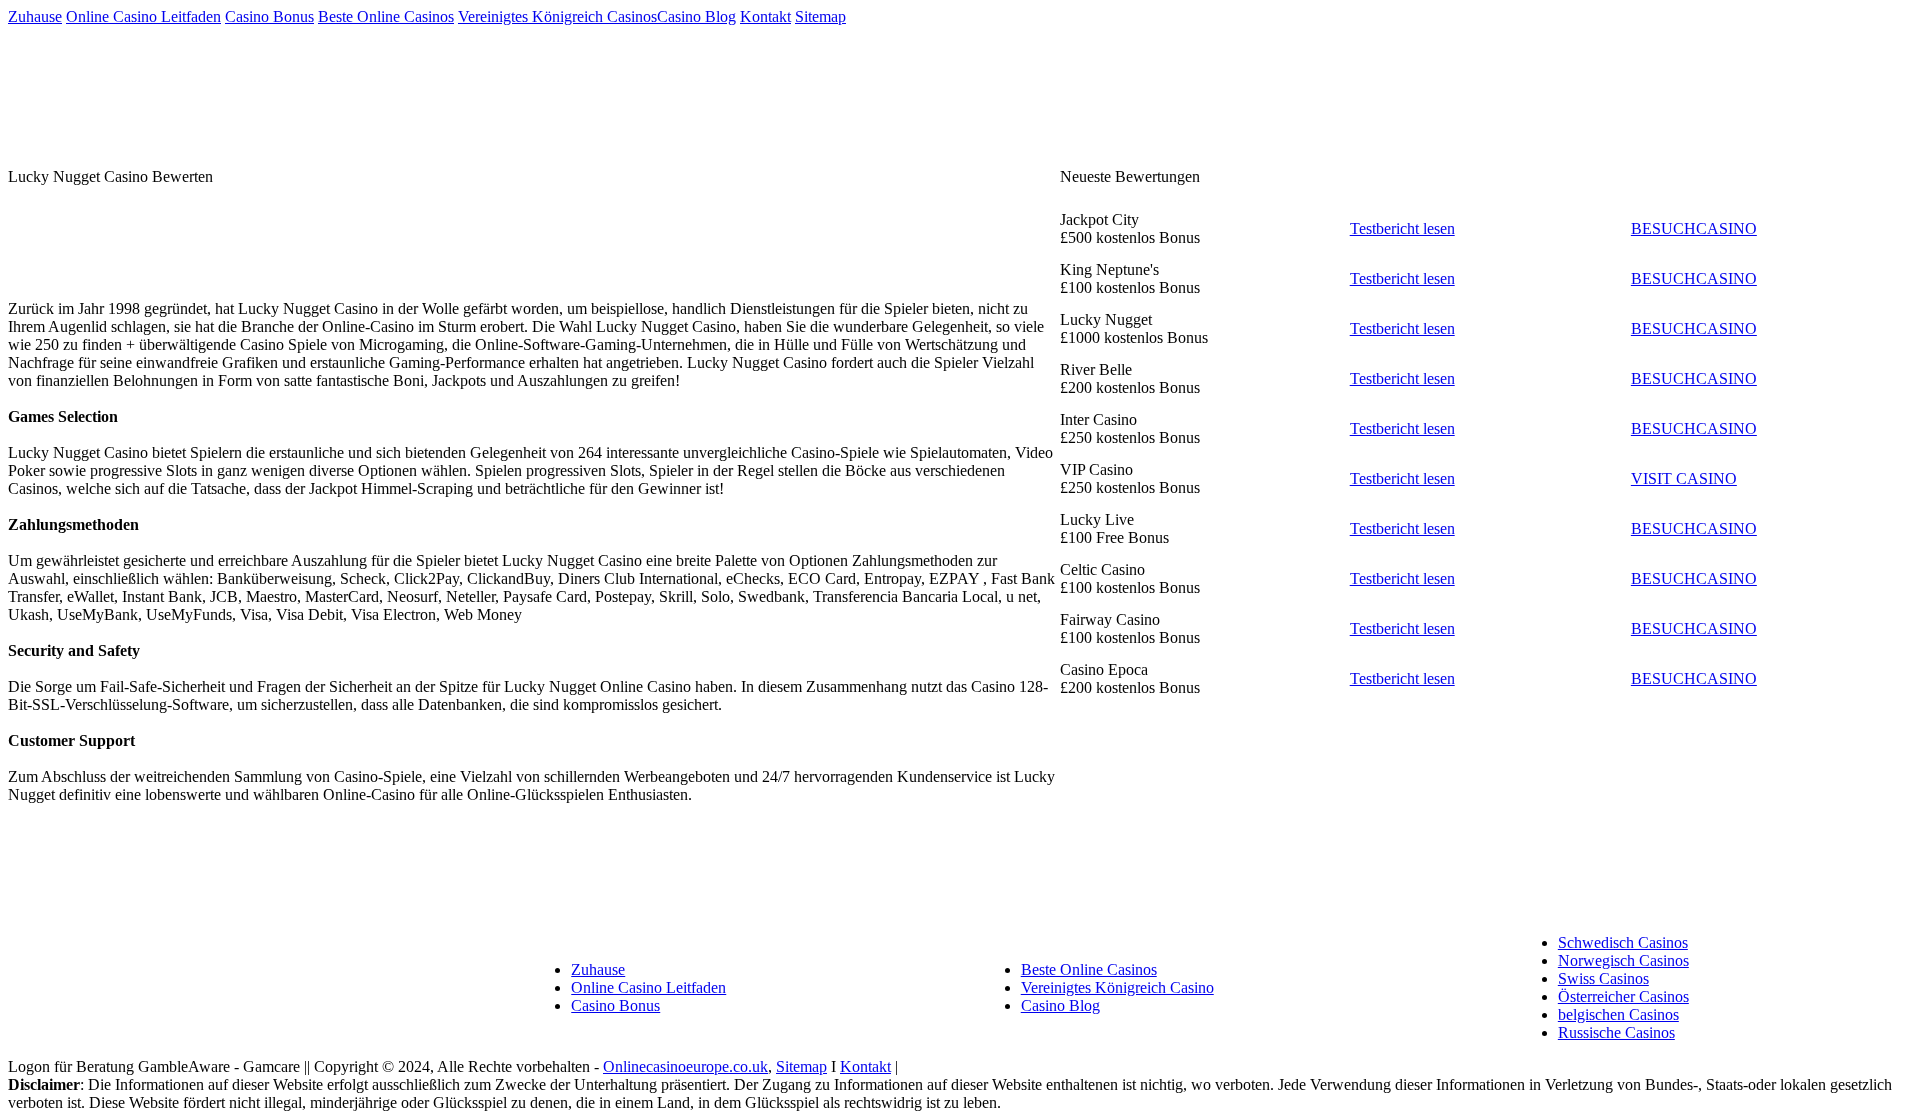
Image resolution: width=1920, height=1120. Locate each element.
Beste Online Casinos (386, 16)
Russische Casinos (1616, 1032)
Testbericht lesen (1402, 228)
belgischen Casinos (1618, 1014)
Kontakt (765, 16)
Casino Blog (696, 16)
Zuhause (35, 16)
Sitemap (820, 16)
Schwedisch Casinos (1623, 942)
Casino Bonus (269, 16)
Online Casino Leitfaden (143, 16)
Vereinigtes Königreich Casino (1117, 987)
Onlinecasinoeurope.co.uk (685, 1066)
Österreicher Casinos (1623, 996)
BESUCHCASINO (1694, 228)
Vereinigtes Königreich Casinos (557, 16)
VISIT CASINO (1684, 478)
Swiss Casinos (1603, 978)
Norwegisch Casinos (1623, 960)
